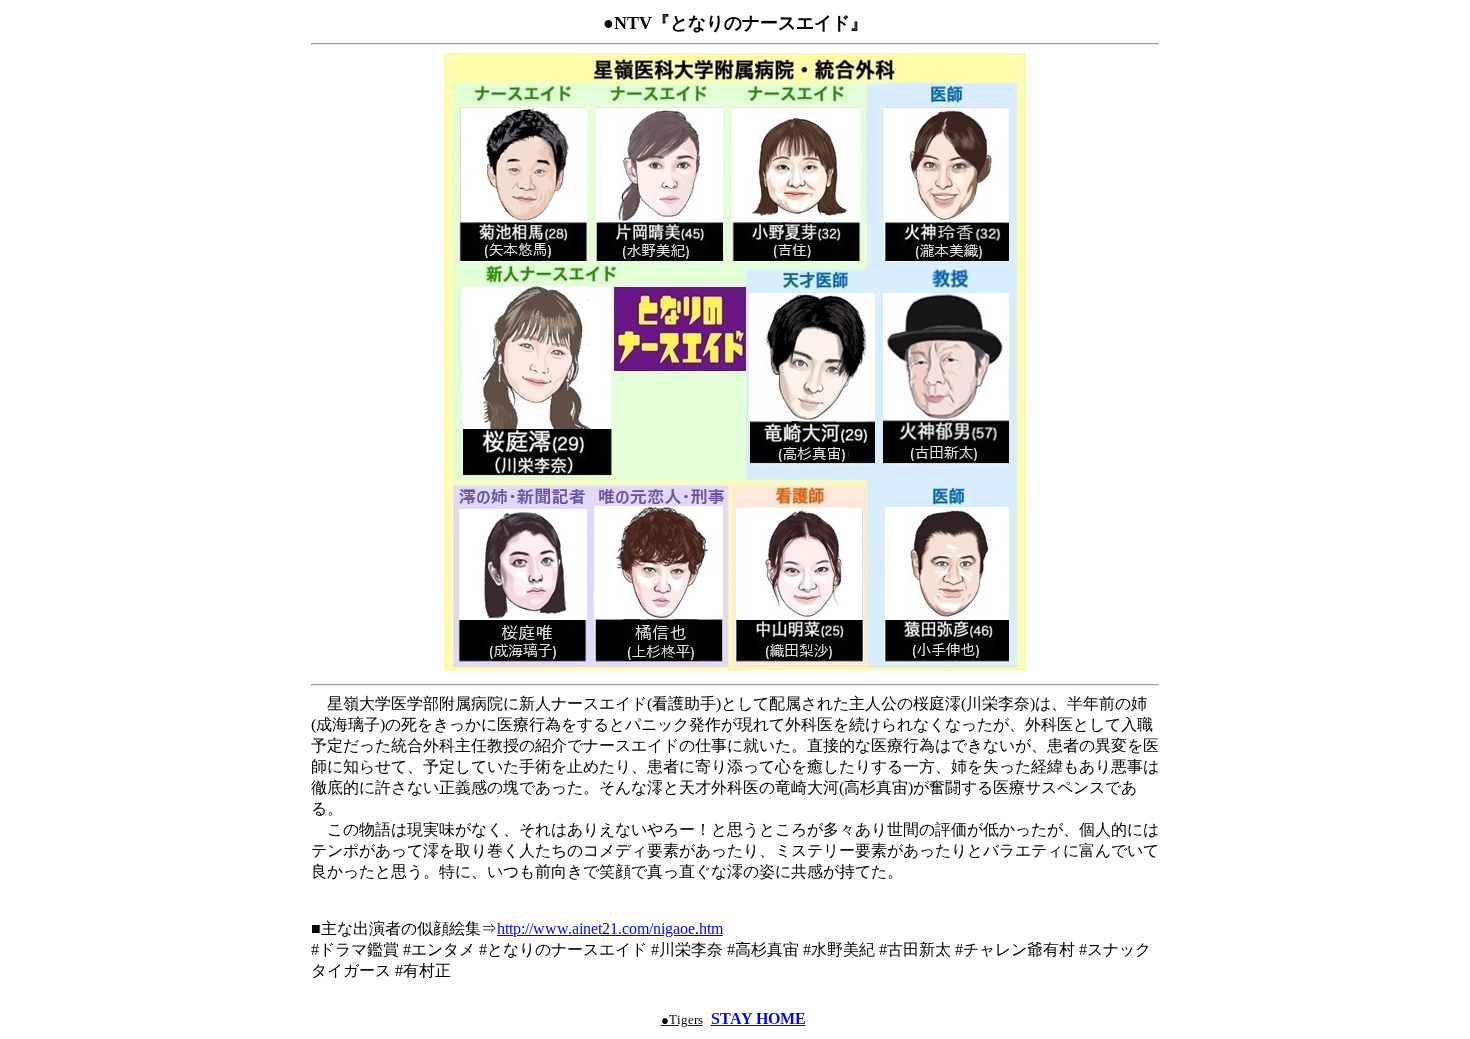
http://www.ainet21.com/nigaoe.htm (610, 928)
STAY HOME (758, 1018)
